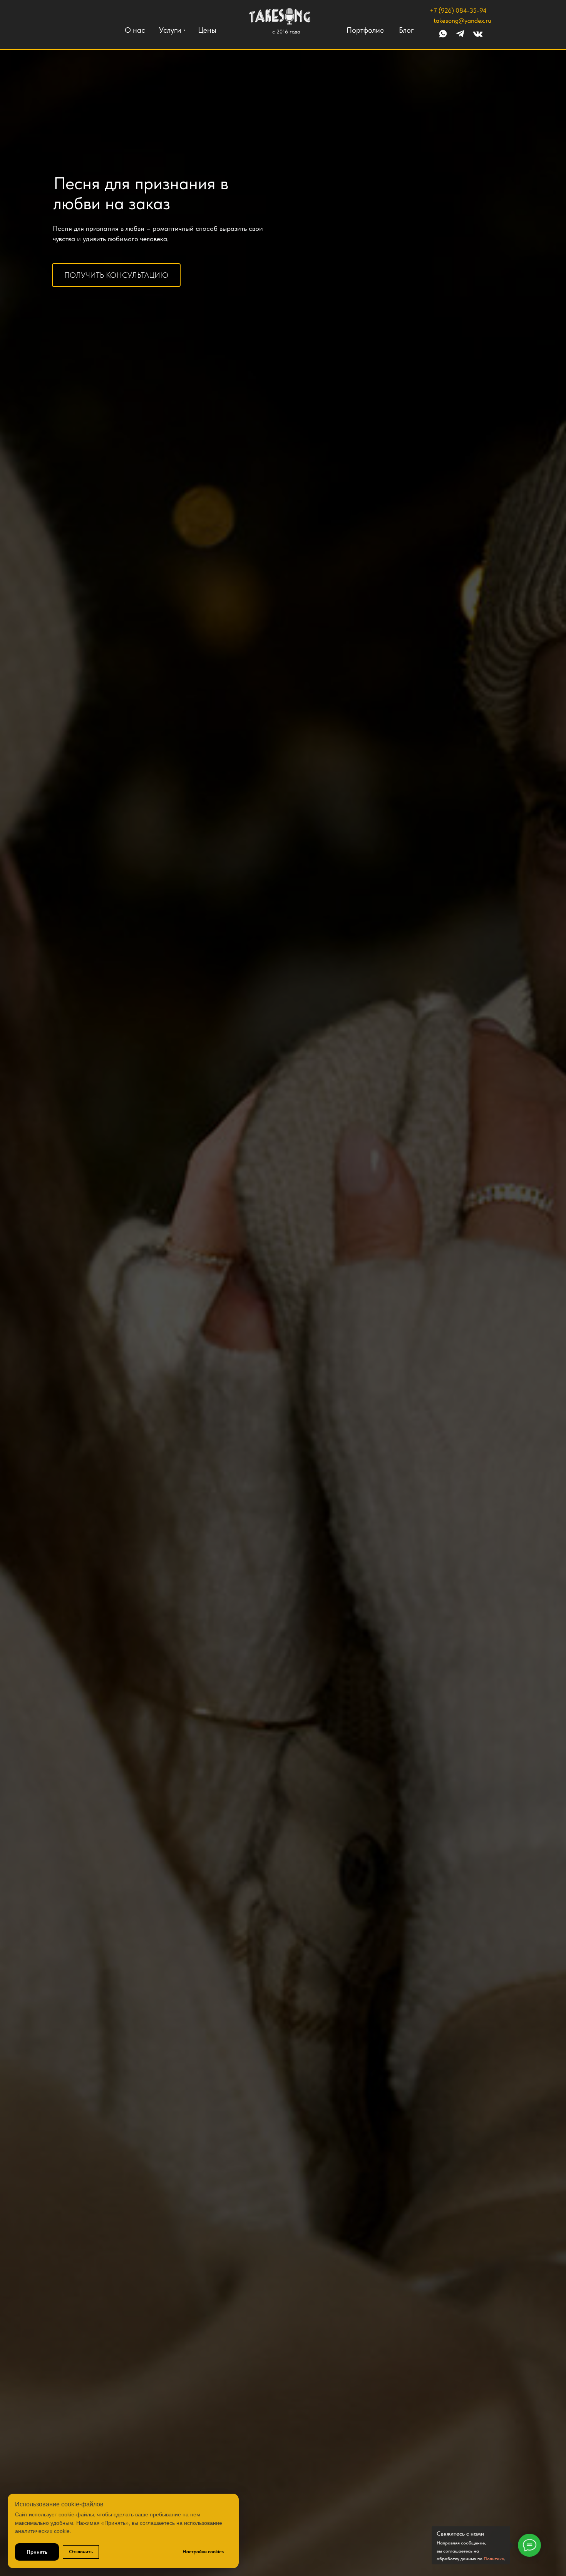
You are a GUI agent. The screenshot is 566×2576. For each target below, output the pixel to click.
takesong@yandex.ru (462, 20)
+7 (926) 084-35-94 (458, 10)
